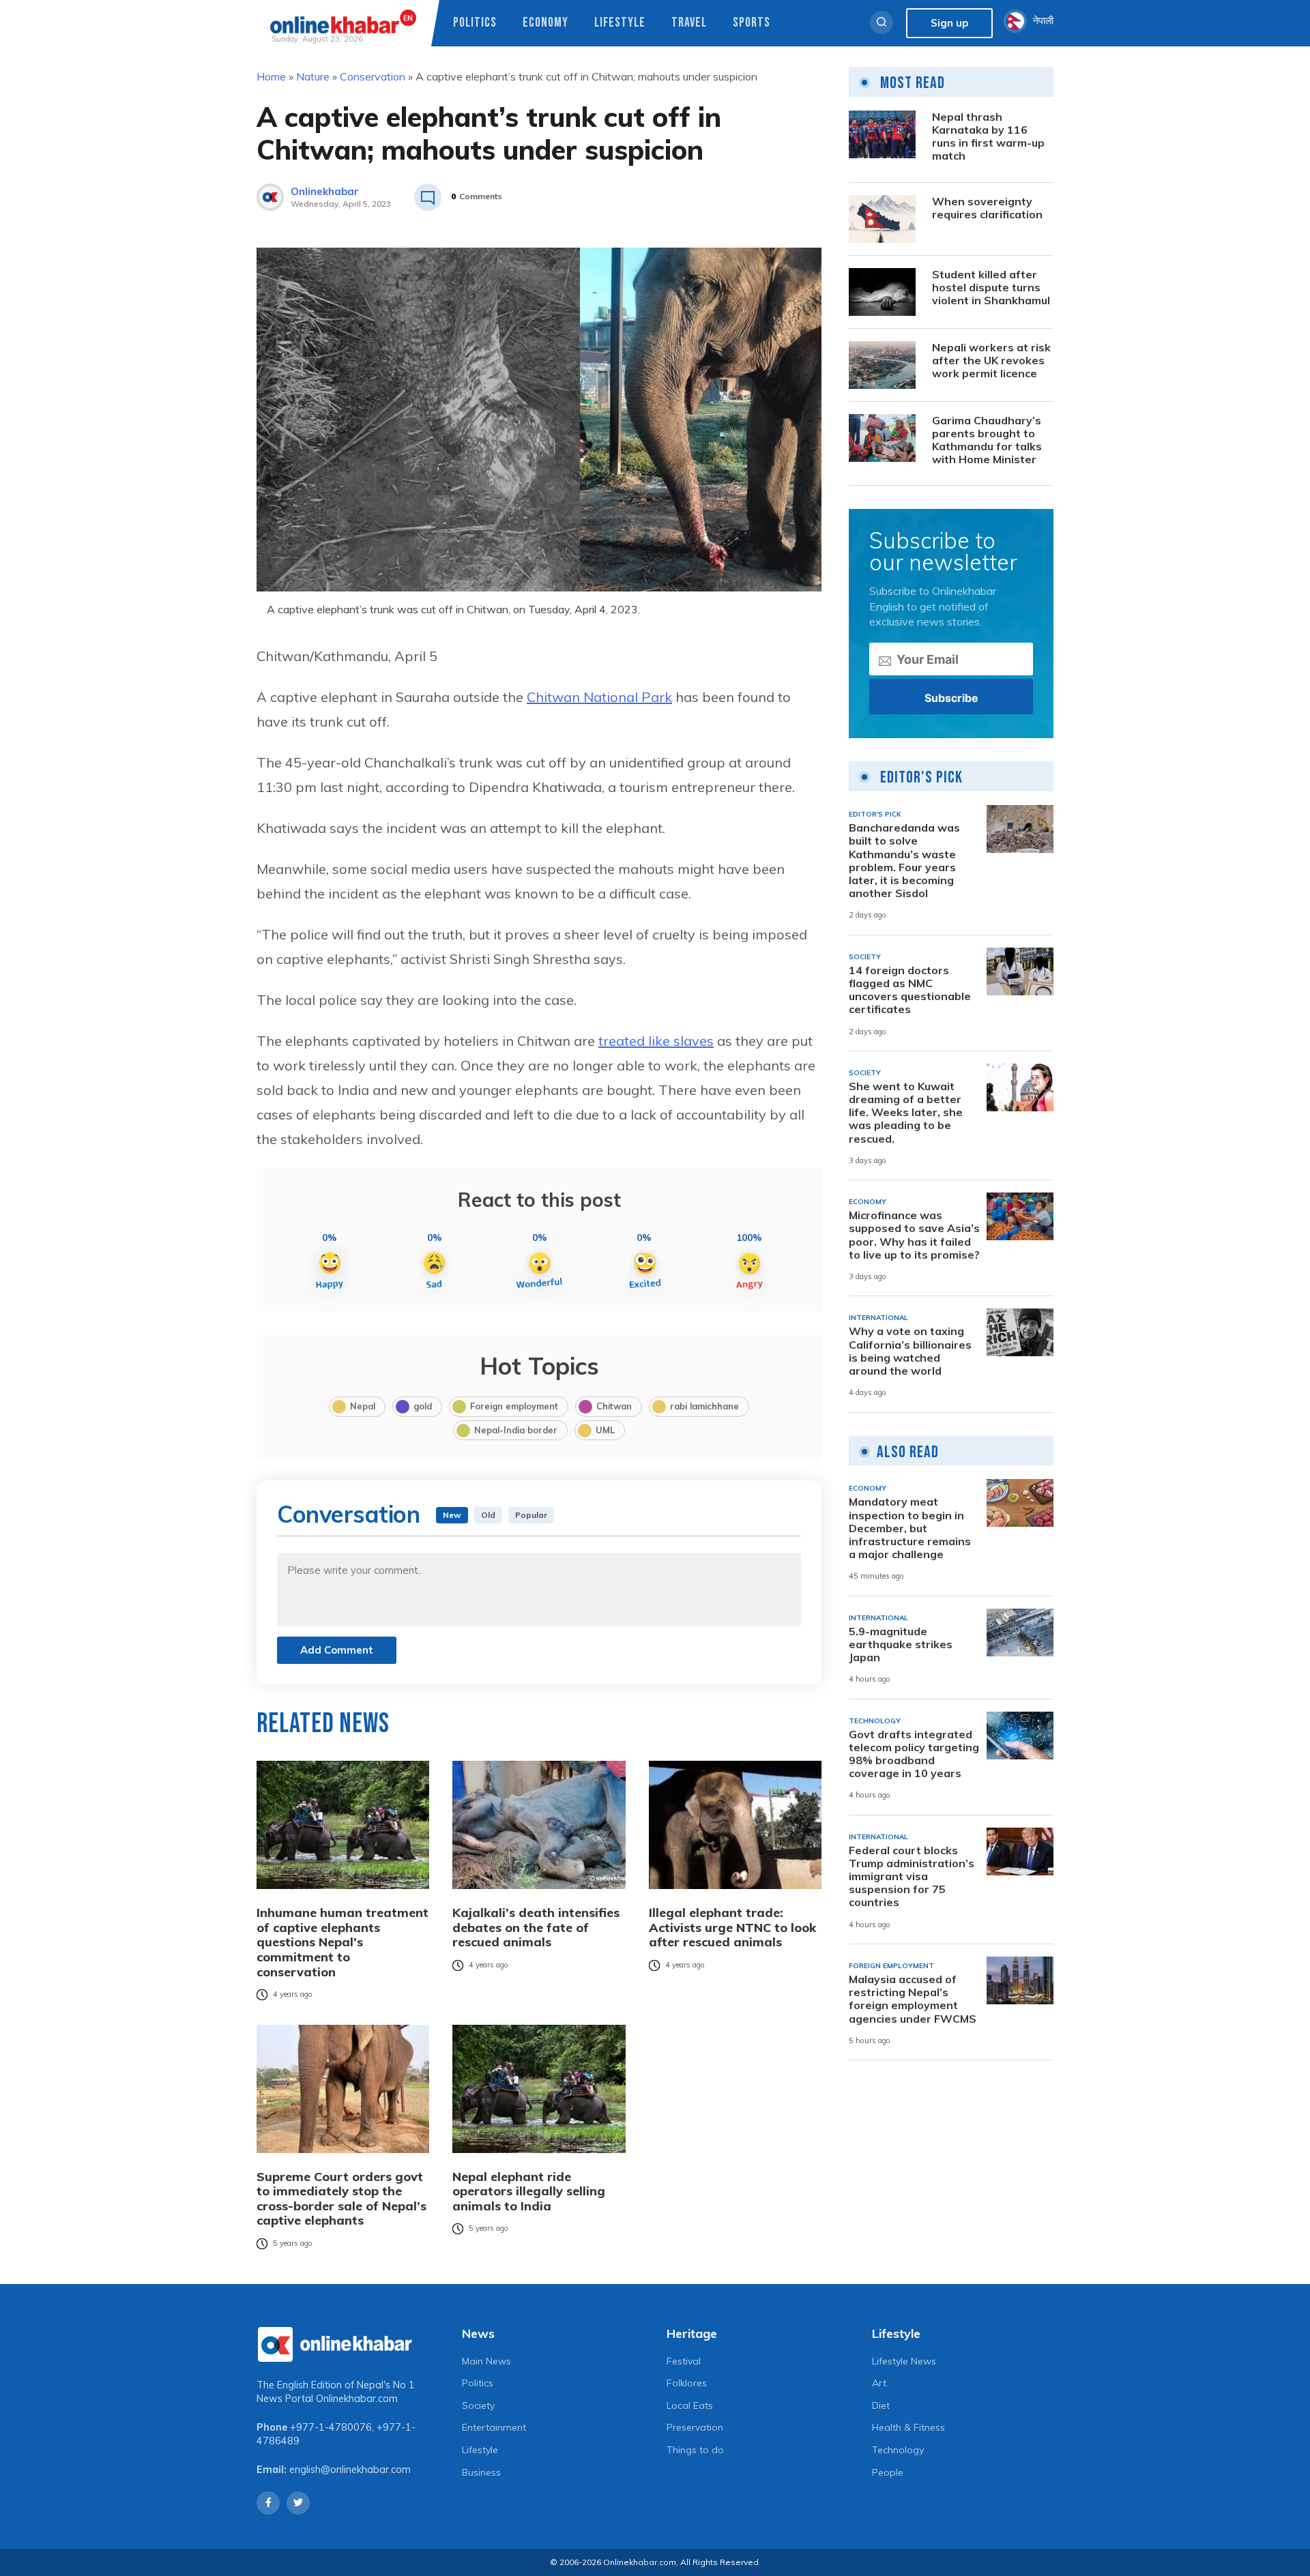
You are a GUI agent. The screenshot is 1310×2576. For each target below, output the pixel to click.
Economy (545, 23)
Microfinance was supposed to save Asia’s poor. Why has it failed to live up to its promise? (914, 1235)
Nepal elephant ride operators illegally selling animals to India (529, 2192)
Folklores (687, 2383)
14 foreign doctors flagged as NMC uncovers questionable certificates (910, 990)
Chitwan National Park (599, 697)
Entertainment (494, 2427)
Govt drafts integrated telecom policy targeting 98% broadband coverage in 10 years (914, 1754)
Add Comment (337, 1650)
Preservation (695, 2427)
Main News (486, 2361)
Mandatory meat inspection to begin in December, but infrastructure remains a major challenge (910, 1528)
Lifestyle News (904, 2361)
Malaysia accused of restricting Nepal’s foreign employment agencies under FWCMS (913, 1999)
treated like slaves (656, 1041)
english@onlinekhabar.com (350, 2470)
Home (271, 76)
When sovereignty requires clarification (987, 208)
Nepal (363, 1406)
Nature (313, 76)
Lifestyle (620, 23)
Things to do (695, 2450)
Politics (475, 23)
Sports (752, 23)
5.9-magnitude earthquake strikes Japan (901, 1644)
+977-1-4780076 (331, 2427)
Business (481, 2472)
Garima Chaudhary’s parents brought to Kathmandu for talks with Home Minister (987, 440)
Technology (898, 2450)
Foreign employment (514, 1406)
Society (478, 2405)
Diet (881, 2405)
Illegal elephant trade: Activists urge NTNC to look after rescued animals (732, 1928)
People (888, 2472)
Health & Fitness (908, 2427)
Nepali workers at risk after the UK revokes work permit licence (991, 361)
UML (605, 1430)
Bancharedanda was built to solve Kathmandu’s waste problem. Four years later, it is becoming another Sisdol (904, 861)
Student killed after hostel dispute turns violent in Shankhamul (991, 288)
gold (423, 1406)
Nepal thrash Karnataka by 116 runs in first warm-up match (988, 137)
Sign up (949, 23)
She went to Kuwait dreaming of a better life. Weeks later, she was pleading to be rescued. (906, 1113)
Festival (684, 2361)
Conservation (373, 76)
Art (879, 2383)
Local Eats (690, 2405)
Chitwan (614, 1406)
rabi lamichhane (704, 1406)
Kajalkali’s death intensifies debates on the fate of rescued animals (536, 1928)
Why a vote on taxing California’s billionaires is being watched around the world (910, 1351)
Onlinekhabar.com (357, 2399)
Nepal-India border (516, 1430)
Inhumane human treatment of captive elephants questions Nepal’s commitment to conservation (343, 1942)
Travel (689, 23)
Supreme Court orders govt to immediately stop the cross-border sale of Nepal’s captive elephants (341, 2199)
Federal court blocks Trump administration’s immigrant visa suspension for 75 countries (912, 1877)
